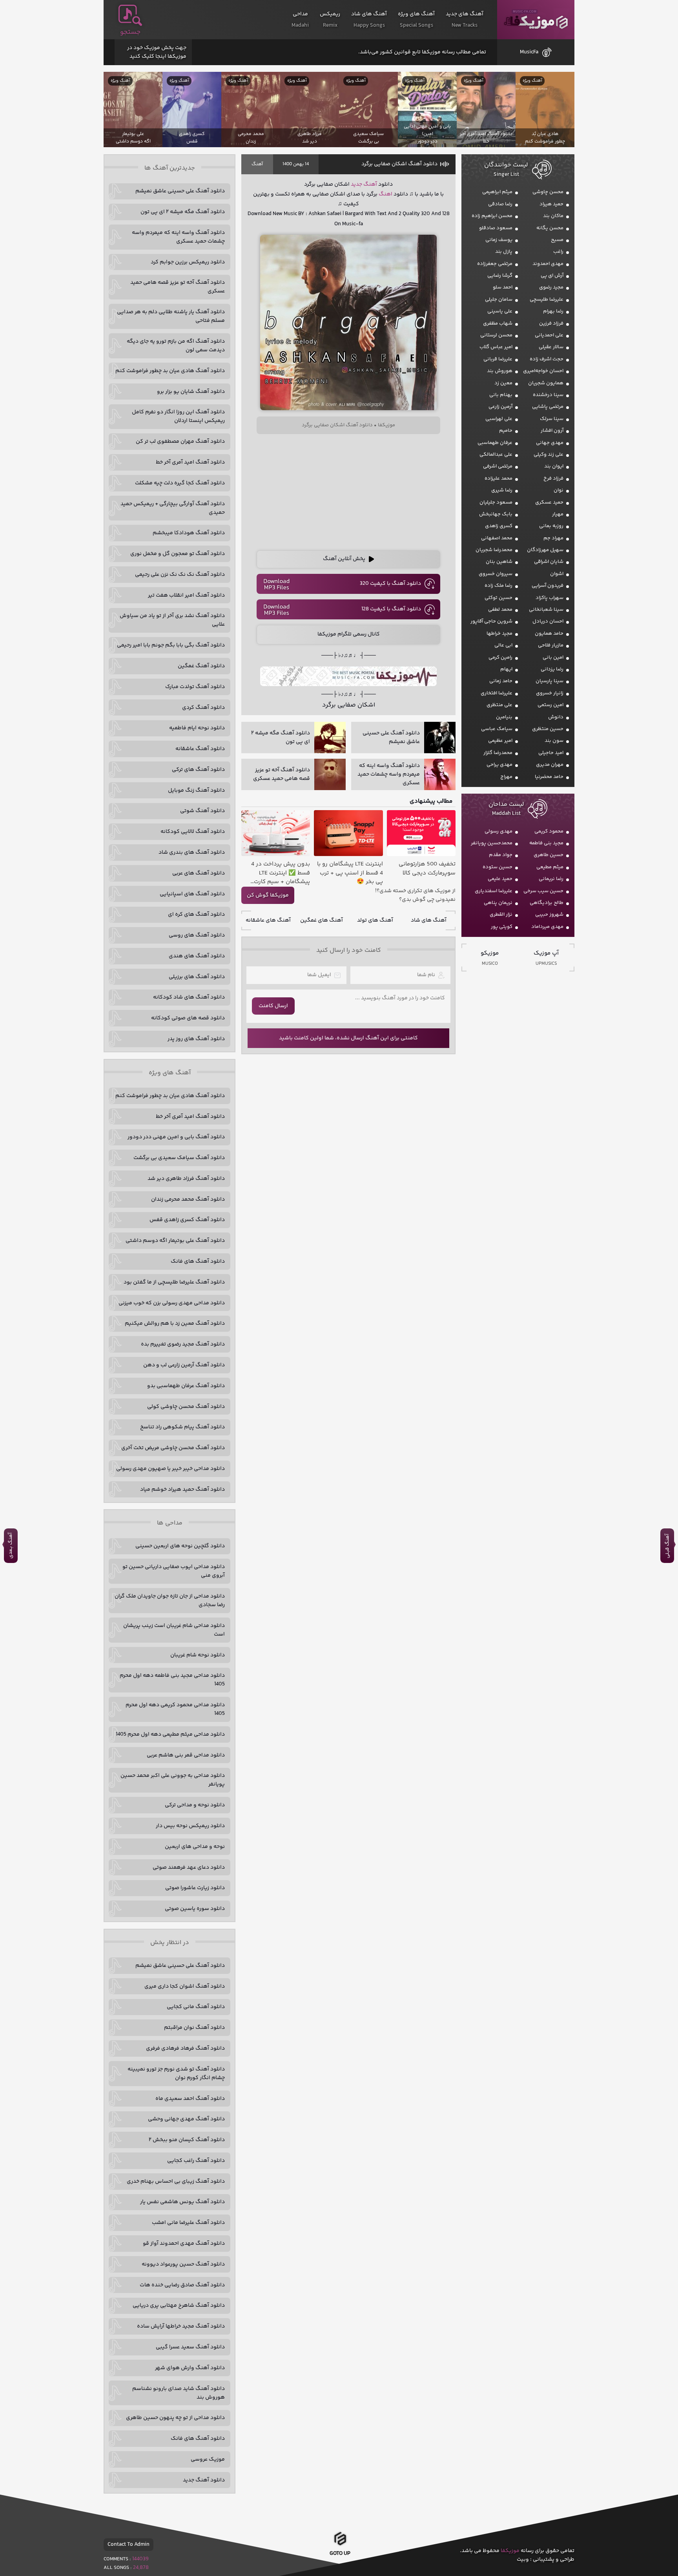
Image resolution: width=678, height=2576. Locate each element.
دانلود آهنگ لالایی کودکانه (193, 832)
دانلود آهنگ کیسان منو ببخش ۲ (187, 2140)
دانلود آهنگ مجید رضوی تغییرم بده (183, 1344)
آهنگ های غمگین (322, 920)
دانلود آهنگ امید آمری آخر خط (190, 462)
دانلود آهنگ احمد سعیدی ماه (190, 2099)
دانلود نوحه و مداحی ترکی (195, 1805)
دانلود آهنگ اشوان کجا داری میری (185, 1986)
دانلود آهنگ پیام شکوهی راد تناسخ (182, 1427)
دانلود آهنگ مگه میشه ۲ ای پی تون (183, 212)
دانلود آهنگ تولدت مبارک (195, 687)
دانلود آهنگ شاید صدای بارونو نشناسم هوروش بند (179, 2393)
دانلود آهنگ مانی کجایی (196, 2007)
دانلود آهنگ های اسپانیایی (192, 894)
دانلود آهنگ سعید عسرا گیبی (190, 2347)
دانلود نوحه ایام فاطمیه (197, 728)
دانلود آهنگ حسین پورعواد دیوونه (183, 2264)
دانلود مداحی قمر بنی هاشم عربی (186, 1755)
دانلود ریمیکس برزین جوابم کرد (188, 262)
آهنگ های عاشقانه (268, 920)
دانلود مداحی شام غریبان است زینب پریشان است (174, 1630)
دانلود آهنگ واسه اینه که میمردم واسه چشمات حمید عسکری (178, 237)
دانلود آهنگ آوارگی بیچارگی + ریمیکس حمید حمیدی (173, 508)
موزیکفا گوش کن (268, 895)
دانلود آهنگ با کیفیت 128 (391, 609)
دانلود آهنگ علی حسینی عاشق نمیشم (180, 191)
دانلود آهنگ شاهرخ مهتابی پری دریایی (179, 2306)
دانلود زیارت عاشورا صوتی (195, 1888)
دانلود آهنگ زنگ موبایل (196, 791)
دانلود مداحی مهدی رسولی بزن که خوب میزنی (172, 1303)
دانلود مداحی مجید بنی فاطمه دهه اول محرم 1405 (172, 1680)
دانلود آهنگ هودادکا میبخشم (189, 533)
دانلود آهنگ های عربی (199, 873)
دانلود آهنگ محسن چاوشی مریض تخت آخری (173, 1448)
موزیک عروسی (208, 2459)
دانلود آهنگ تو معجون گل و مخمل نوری (178, 554)
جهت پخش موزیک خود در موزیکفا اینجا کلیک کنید (157, 52)
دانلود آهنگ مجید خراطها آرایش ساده (181, 2326)
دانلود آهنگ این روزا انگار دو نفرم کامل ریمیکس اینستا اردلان (178, 416)
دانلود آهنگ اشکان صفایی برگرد (399, 164)
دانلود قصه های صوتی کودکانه (188, 1018)
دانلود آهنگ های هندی (197, 956)
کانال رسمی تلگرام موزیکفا (349, 634)
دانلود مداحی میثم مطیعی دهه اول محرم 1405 (170, 1734)
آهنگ (257, 164)
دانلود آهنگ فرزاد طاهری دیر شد (186, 1179)
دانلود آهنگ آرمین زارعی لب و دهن (184, 1365)
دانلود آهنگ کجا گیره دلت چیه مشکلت (180, 483)
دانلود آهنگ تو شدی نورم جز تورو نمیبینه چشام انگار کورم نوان (176, 2074)
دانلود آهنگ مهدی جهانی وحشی (186, 2119)
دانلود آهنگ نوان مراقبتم (194, 2028)
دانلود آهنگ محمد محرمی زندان (188, 1199)
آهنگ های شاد (429, 920)
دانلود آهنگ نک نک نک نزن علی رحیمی (180, 575)
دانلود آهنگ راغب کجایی (196, 2161)
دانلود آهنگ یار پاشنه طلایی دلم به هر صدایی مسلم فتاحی (171, 316)
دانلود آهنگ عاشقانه (200, 749)
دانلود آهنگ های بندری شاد (192, 853)
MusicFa (529, 52)
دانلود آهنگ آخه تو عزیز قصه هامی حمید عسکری (178, 287)
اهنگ (385, 194)
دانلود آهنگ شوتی (202, 811)
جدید (356, 184)
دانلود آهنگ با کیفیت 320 (390, 584)
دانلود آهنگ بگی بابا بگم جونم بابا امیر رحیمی (171, 645)
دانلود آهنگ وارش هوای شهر (190, 2368)
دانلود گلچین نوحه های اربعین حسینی (180, 1546)
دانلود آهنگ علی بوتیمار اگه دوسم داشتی (175, 1241)
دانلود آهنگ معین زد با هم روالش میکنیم (175, 1324)
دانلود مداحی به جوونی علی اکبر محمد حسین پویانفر (173, 1780)
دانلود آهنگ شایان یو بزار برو (191, 392)
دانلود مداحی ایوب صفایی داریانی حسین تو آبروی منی (174, 1571)
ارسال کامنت (273, 1006)
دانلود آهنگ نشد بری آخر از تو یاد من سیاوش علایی (172, 620)
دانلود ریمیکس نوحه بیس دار (190, 1826)
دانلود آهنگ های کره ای (196, 915)
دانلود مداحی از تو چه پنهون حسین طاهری (175, 2418)
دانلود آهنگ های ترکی (198, 770)
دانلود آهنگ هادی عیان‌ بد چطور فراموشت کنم (170, 371)
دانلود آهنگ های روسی (197, 935)
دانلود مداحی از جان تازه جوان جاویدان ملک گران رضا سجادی (170, 1601)
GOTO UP (340, 2551)
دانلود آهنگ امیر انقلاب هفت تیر (186, 595)
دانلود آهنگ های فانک (198, 1262)
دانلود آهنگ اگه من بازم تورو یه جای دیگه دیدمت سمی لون (176, 346)
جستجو (130, 32)
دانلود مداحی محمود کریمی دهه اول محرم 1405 (175, 1709)
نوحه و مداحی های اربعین (195, 1847)
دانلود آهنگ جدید (204, 2480)
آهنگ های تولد (375, 920)
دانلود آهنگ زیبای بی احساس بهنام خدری (176, 2182)
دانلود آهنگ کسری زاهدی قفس (187, 1220)
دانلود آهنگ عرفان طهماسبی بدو (186, 1386)
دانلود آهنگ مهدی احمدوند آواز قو (184, 2244)
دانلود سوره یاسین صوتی (195, 1909)
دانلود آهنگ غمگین (201, 666)
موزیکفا (536, 20)
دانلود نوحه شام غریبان (198, 1655)
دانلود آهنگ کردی (203, 708)
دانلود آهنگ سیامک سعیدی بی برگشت (179, 1158)
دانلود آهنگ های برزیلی (197, 977)
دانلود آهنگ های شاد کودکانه (189, 997)
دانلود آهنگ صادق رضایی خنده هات (182, 2285)
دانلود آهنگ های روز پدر (196, 1039)
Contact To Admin (128, 2545)
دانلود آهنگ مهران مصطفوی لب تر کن (180, 442)
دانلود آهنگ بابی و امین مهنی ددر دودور (176, 1137)
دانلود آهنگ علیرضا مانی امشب (188, 2223)
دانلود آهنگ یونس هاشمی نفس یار (182, 2202)
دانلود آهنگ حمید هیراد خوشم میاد (182, 1490)
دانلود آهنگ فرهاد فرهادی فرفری (185, 2048)
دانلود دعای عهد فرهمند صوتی (189, 1868)
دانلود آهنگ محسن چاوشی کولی (186, 1407)
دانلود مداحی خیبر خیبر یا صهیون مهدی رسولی (170, 1469)
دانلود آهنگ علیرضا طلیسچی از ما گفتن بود (174, 1282)
